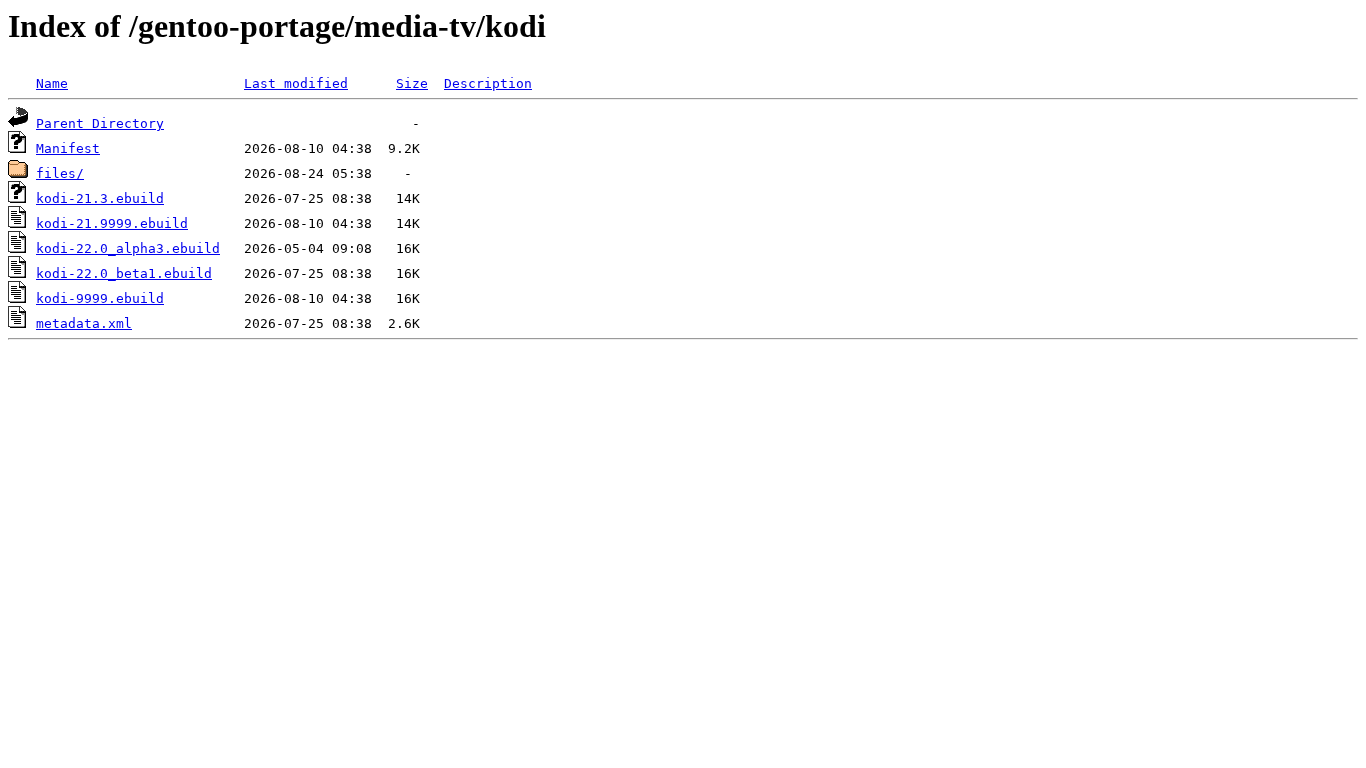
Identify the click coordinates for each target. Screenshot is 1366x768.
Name (52, 83)
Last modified (296, 83)
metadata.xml (84, 323)
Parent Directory (100, 123)
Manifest (68, 148)
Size (412, 83)
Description (488, 83)
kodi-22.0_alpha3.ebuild (128, 248)
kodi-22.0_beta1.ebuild (124, 273)
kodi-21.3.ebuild (100, 198)
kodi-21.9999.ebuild (112, 223)
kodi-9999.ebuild (100, 298)
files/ (60, 173)
